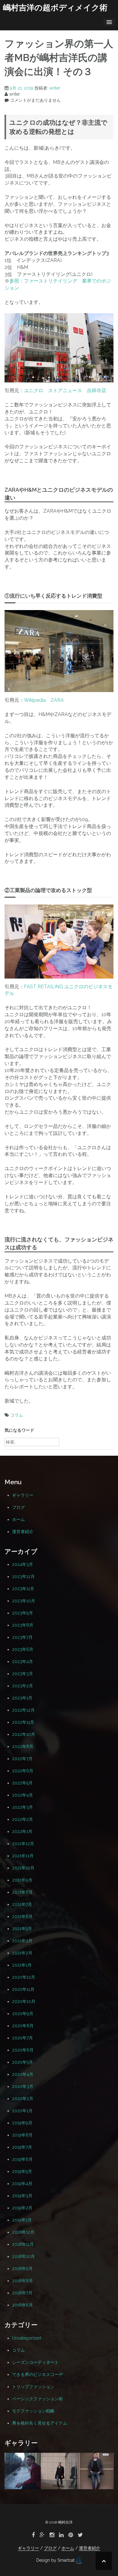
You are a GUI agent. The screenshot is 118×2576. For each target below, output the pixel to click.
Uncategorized (27, 2338)
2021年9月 (22, 1880)
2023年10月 (24, 1601)
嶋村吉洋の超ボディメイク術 (55, 8)
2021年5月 (22, 1929)
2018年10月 (23, 2256)
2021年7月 (22, 1904)
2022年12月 (23, 1710)
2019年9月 (22, 2123)
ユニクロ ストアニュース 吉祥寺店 (65, 390)
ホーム (18, 1519)
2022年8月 (23, 1746)
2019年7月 (22, 2147)
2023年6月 (23, 1649)
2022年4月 (23, 1795)
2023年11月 (23, 1589)
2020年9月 (23, 2014)
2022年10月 (24, 1734)
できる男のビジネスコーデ (38, 2374)
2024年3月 (23, 1564)
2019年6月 (22, 2159)
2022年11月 (23, 1722)
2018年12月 (23, 2232)
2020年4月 (23, 2074)
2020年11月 (23, 1989)
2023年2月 (23, 1686)
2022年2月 (23, 1819)
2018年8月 (23, 2281)
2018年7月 (22, 2293)
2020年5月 (23, 2062)
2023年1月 (22, 1698)
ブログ (18, 1507)
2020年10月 (24, 2001)
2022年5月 (22, 1783)
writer (55, 88)
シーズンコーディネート (35, 2362)
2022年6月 (23, 1771)
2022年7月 (22, 1759)
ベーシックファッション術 (38, 2399)
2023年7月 (22, 1637)
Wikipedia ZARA (44, 700)
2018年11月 (23, 2244)
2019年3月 (22, 2196)
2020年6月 (23, 2050)
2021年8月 (22, 1892)
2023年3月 (23, 1674)
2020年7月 (23, 2038)
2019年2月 (22, 2208)
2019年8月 (22, 2135)
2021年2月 (22, 1953)
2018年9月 (22, 2269)
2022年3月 (23, 1807)
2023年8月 (23, 1625)
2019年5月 (22, 2171)
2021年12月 (23, 1844)
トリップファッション (33, 2387)
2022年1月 (22, 1831)
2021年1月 (22, 1965)
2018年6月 (23, 2305)
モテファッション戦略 (33, 2411)
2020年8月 (23, 2026)
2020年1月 (22, 2111)
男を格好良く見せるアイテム (40, 2423)
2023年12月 (23, 1576)
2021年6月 (22, 1916)
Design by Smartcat (56, 2560)
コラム (17, 1415)
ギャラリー (23, 1495)
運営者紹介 (23, 1532)
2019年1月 (22, 2220)
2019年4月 (22, 2184)
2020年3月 (23, 2086)
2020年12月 (24, 1977)
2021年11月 (23, 1856)
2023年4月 (23, 1661)
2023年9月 (23, 1613)
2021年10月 (23, 1868)
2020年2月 (23, 2099)
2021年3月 (22, 1941)
